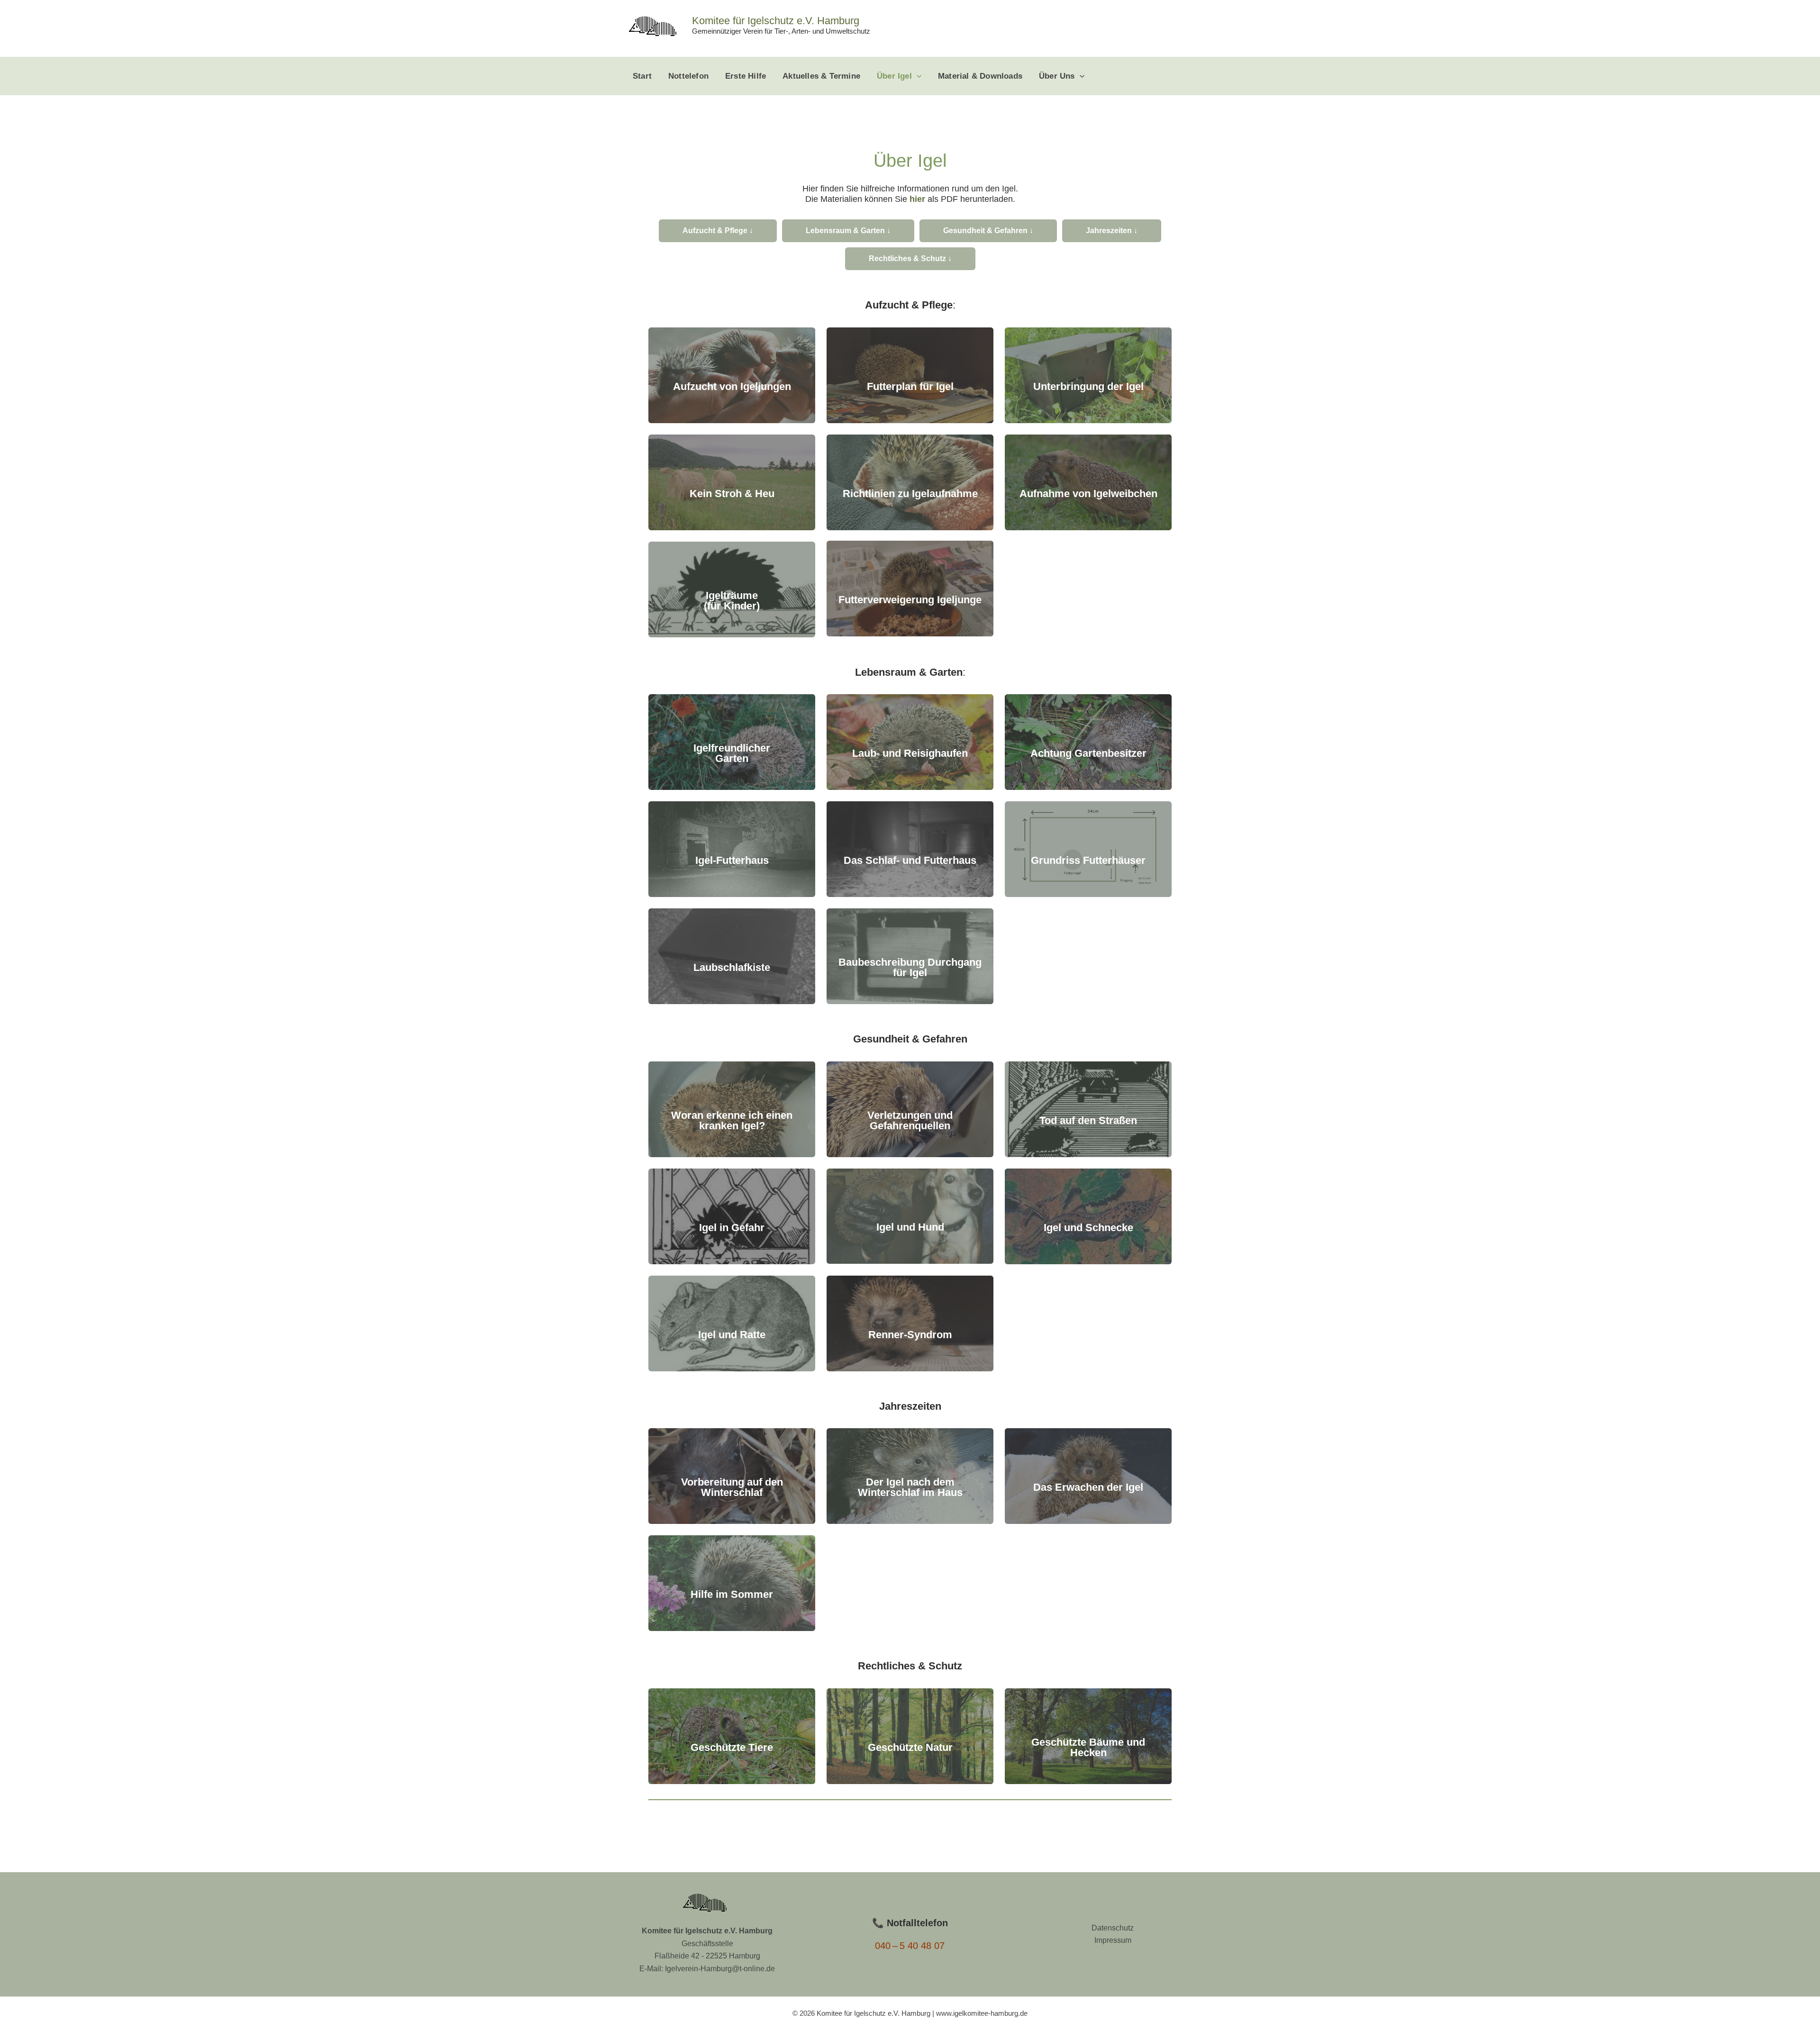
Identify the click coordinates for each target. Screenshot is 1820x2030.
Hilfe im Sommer (732, 1594)
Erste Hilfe (746, 76)
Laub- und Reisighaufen (910, 753)
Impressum (1113, 1940)
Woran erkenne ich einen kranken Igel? (732, 1120)
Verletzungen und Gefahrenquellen (910, 1120)
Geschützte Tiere (732, 1747)
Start (642, 76)
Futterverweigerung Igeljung (907, 600)
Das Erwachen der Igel (1088, 1487)
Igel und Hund (910, 1227)
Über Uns (1057, 76)
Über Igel (894, 76)
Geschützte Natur (910, 1747)
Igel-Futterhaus (732, 860)
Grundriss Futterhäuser (1088, 860)
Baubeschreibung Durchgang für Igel (910, 967)
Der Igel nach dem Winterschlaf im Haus (910, 1487)
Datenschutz (1113, 1928)
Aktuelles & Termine (821, 76)
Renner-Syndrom (910, 1335)
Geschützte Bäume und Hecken (1088, 1747)
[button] (917, 76)
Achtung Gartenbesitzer (1088, 753)
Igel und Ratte (732, 1335)
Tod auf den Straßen (1088, 1120)
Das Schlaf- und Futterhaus (910, 860)
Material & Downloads (980, 76)
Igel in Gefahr (732, 1228)
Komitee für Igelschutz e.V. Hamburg (776, 21)
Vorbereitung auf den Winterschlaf (732, 1487)
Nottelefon (688, 76)
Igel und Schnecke (1088, 1228)
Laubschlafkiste (732, 967)
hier (917, 199)
